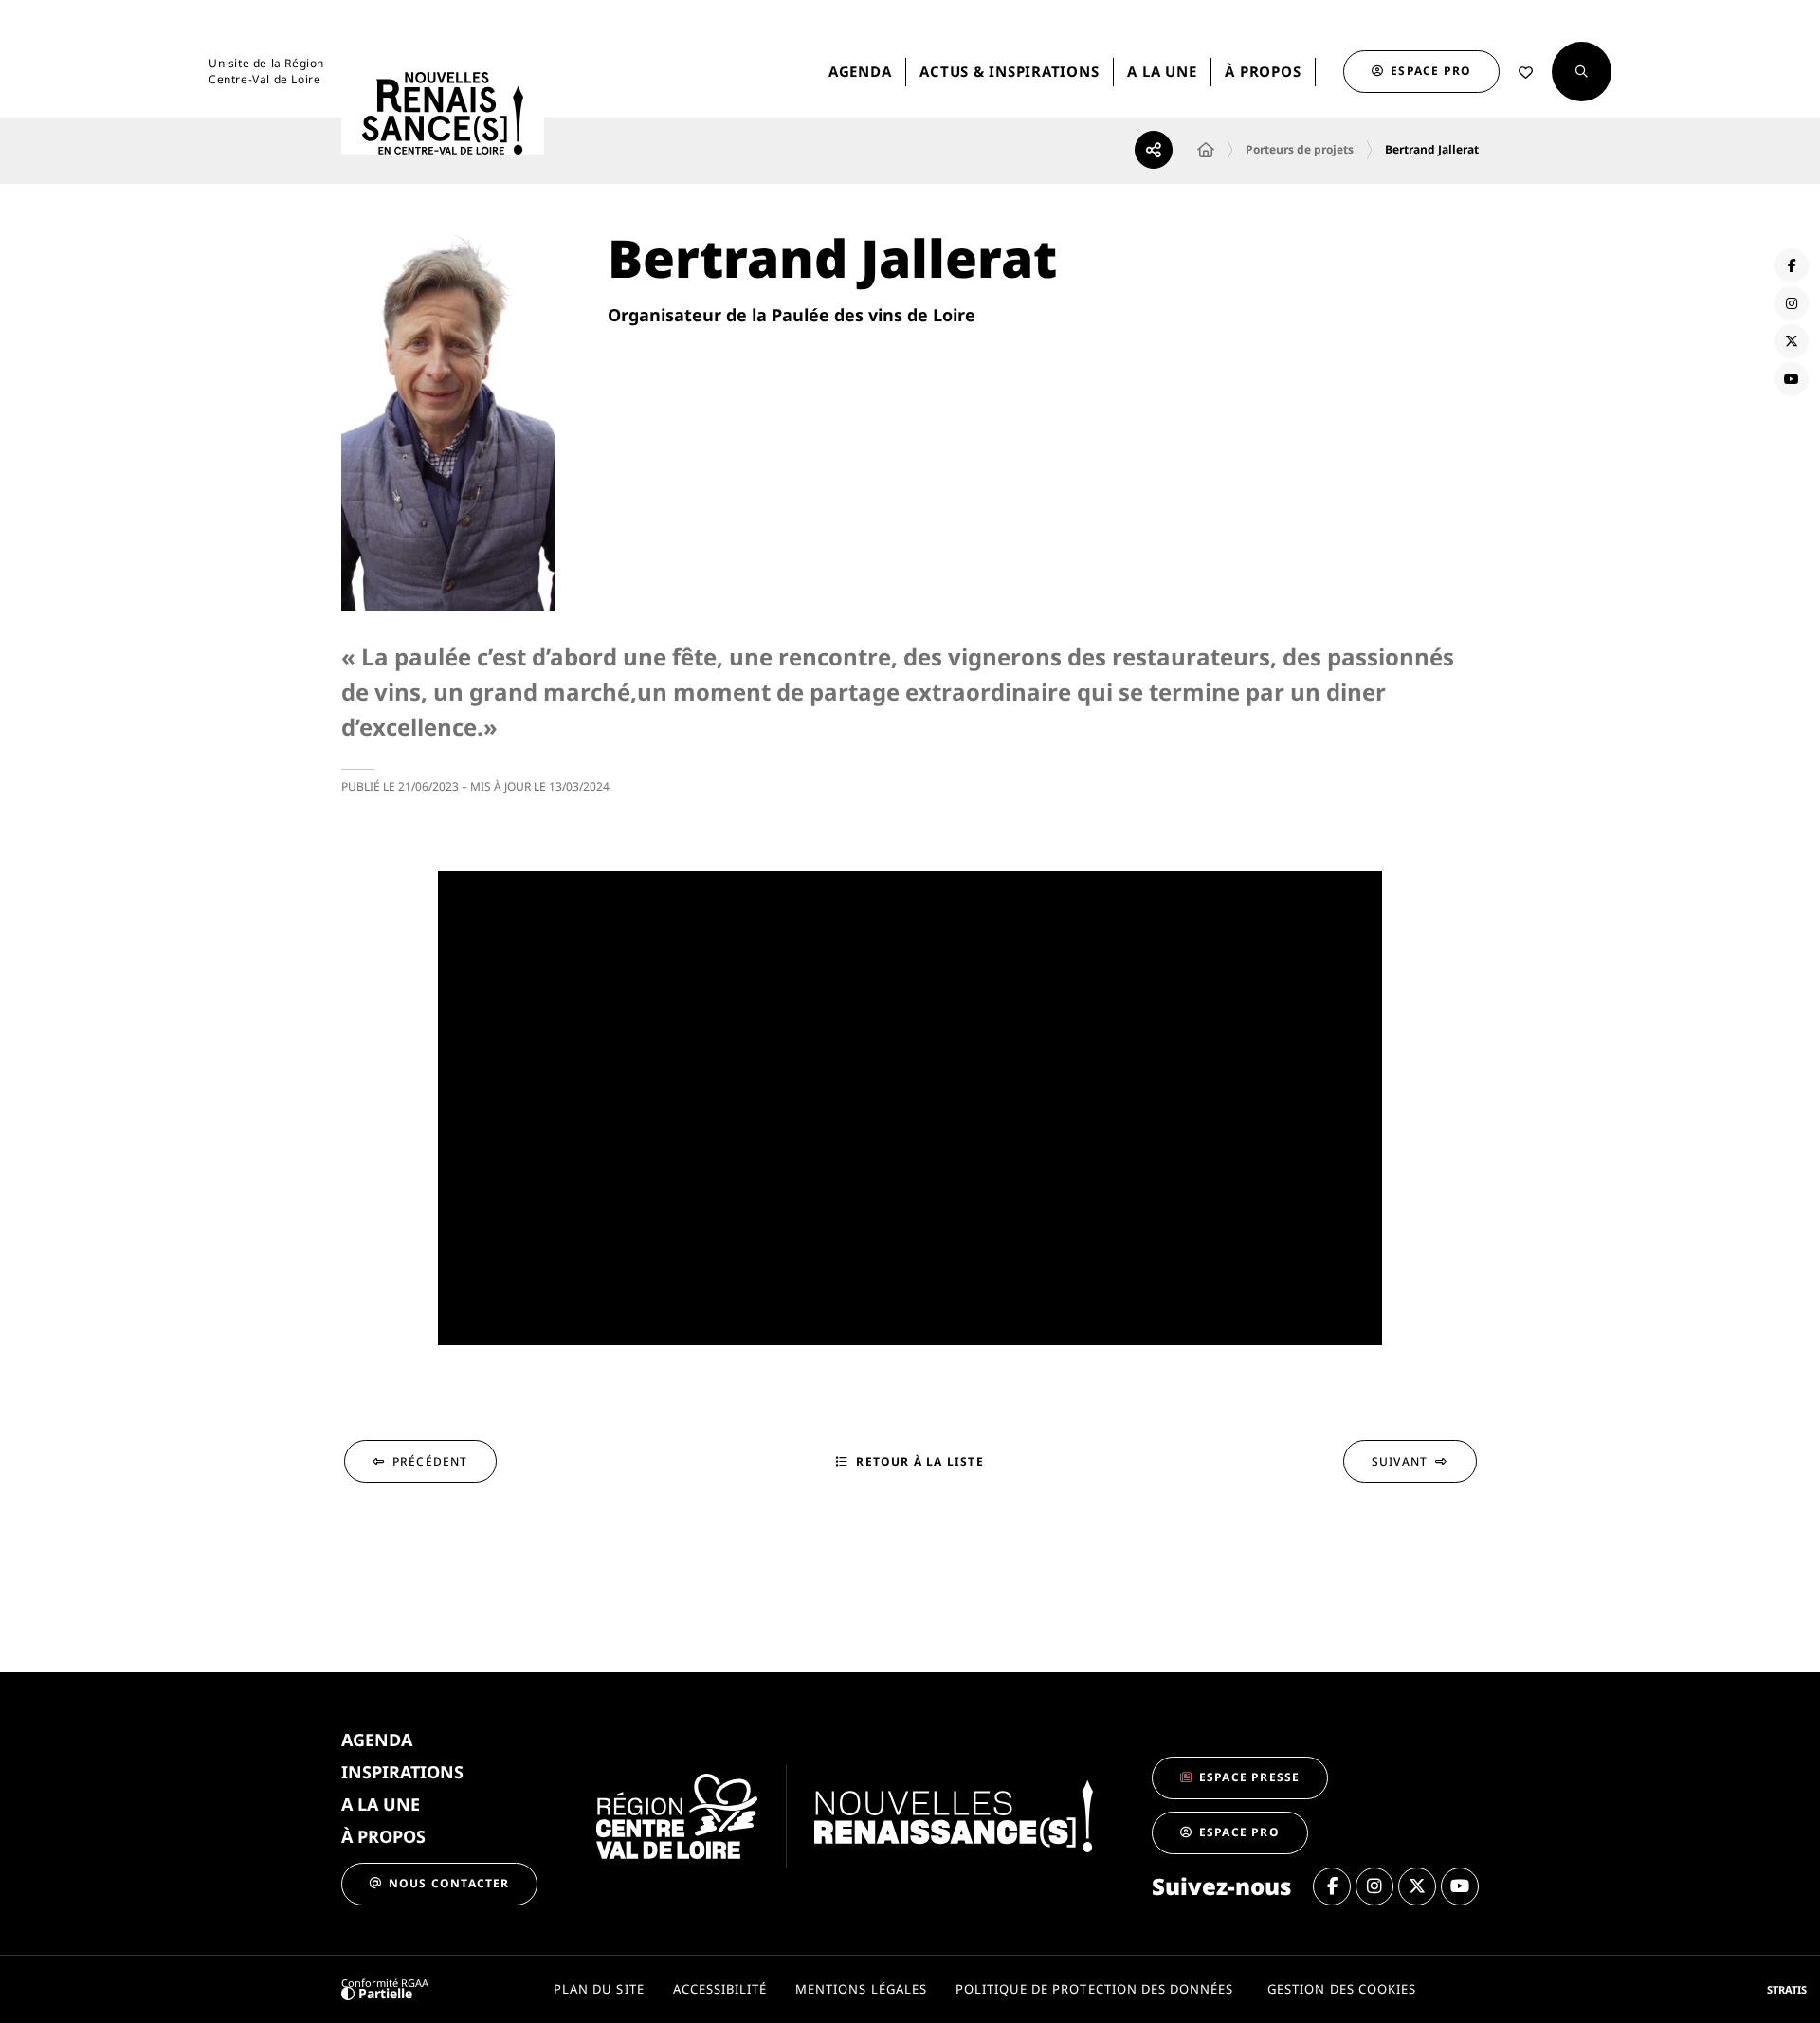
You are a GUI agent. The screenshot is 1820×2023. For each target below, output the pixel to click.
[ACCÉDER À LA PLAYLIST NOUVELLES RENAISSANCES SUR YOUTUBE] (1792, 379)
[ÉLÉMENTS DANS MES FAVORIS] (1526, 73)
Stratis (1787, 1989)
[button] (1582, 72)
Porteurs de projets (1300, 149)
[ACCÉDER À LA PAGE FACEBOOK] (1792, 265)
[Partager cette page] (1154, 150)
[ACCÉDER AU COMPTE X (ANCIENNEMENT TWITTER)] (1792, 341)
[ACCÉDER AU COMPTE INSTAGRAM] (1792, 303)
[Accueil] (1206, 150)
